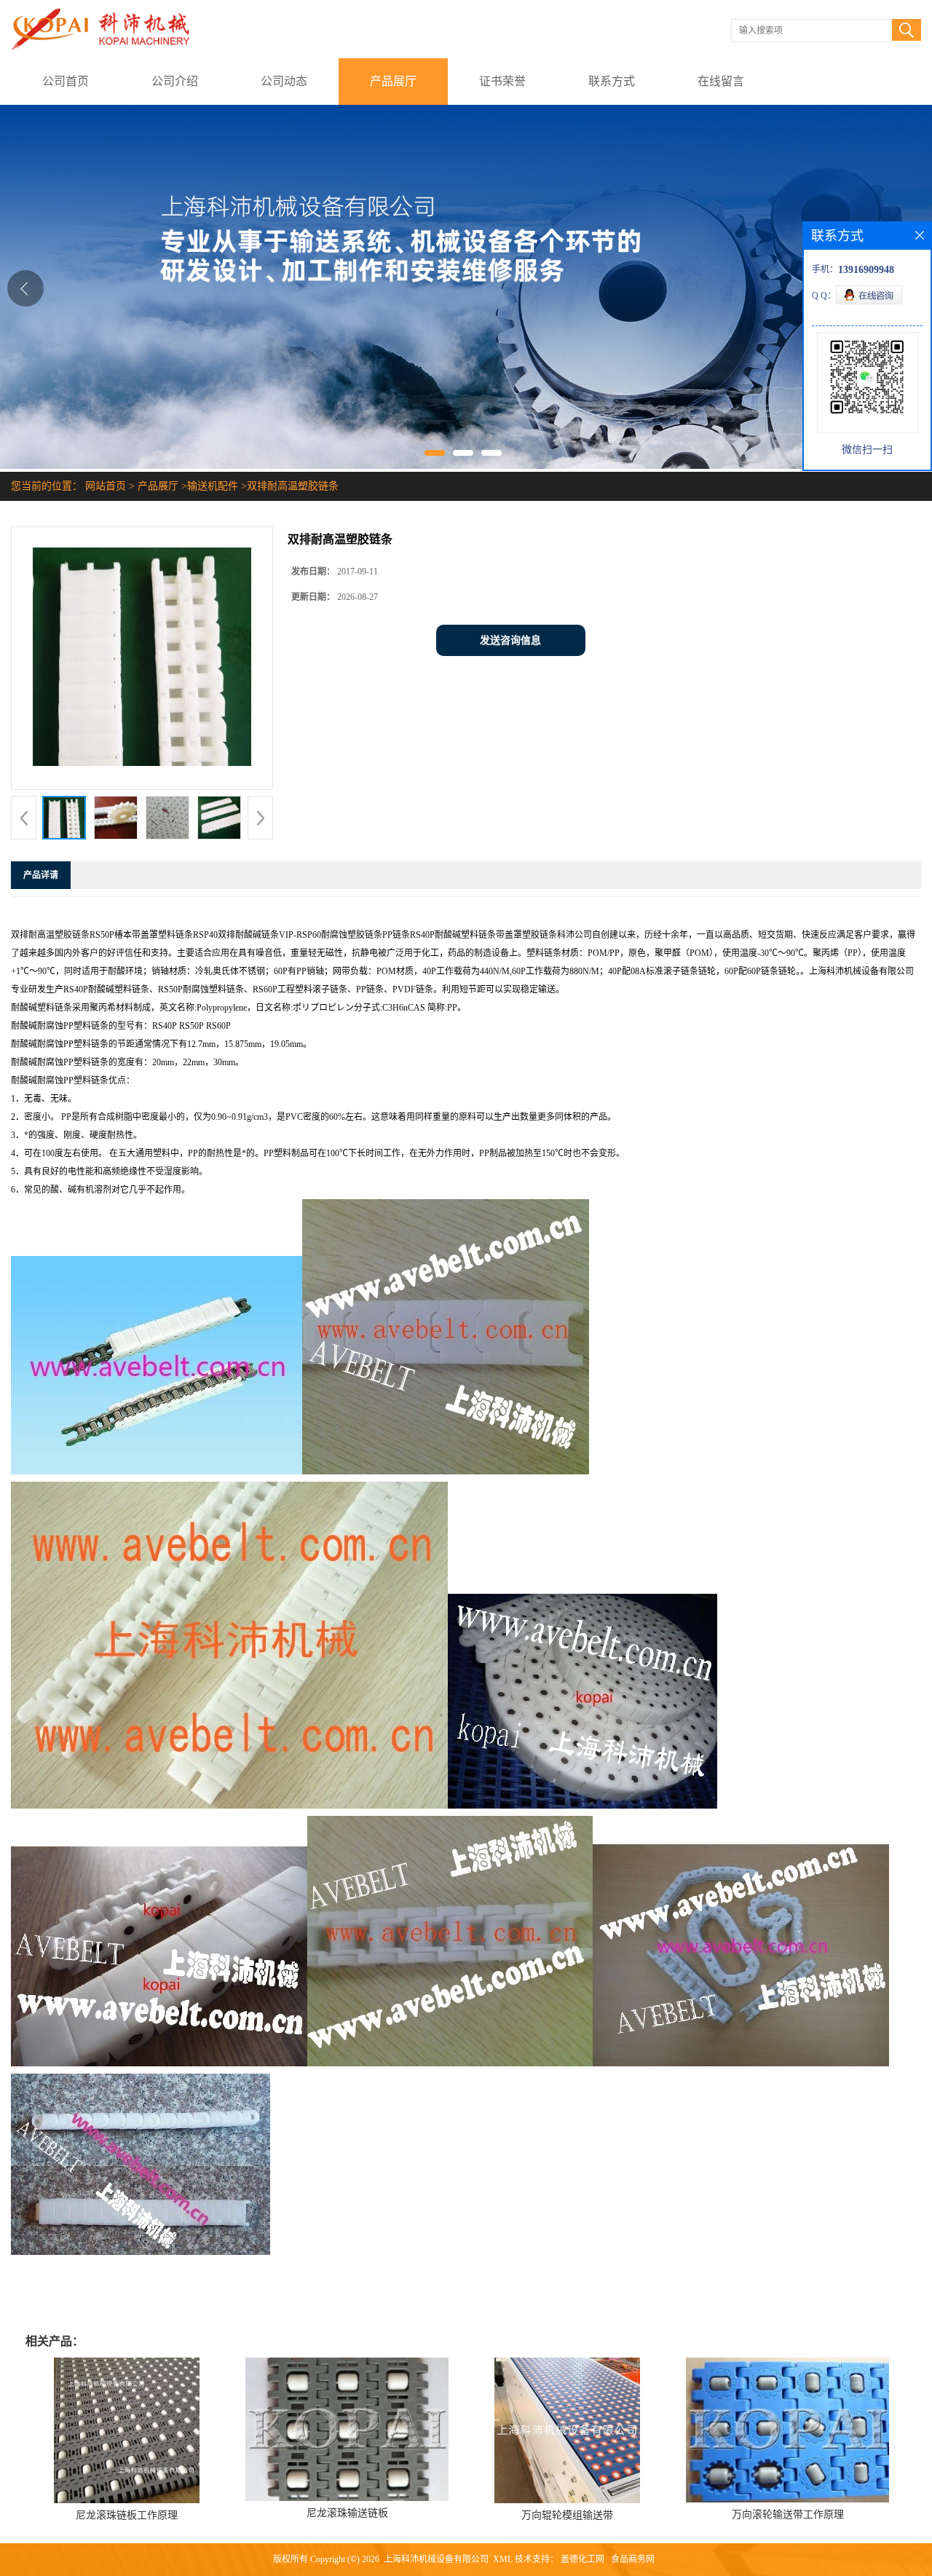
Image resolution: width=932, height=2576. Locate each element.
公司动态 (284, 81)
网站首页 (106, 486)
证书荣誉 (502, 81)
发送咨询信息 (510, 640)
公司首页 (66, 81)
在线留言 (721, 81)
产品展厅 (393, 81)
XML (503, 2559)
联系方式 (612, 81)
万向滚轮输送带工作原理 (788, 2514)
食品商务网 (633, 2559)
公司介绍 (175, 81)
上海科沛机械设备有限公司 (436, 2559)
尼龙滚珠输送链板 (347, 2513)
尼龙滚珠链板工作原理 (127, 2515)
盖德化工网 (582, 2559)
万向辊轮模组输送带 (567, 2515)
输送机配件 (213, 486)
